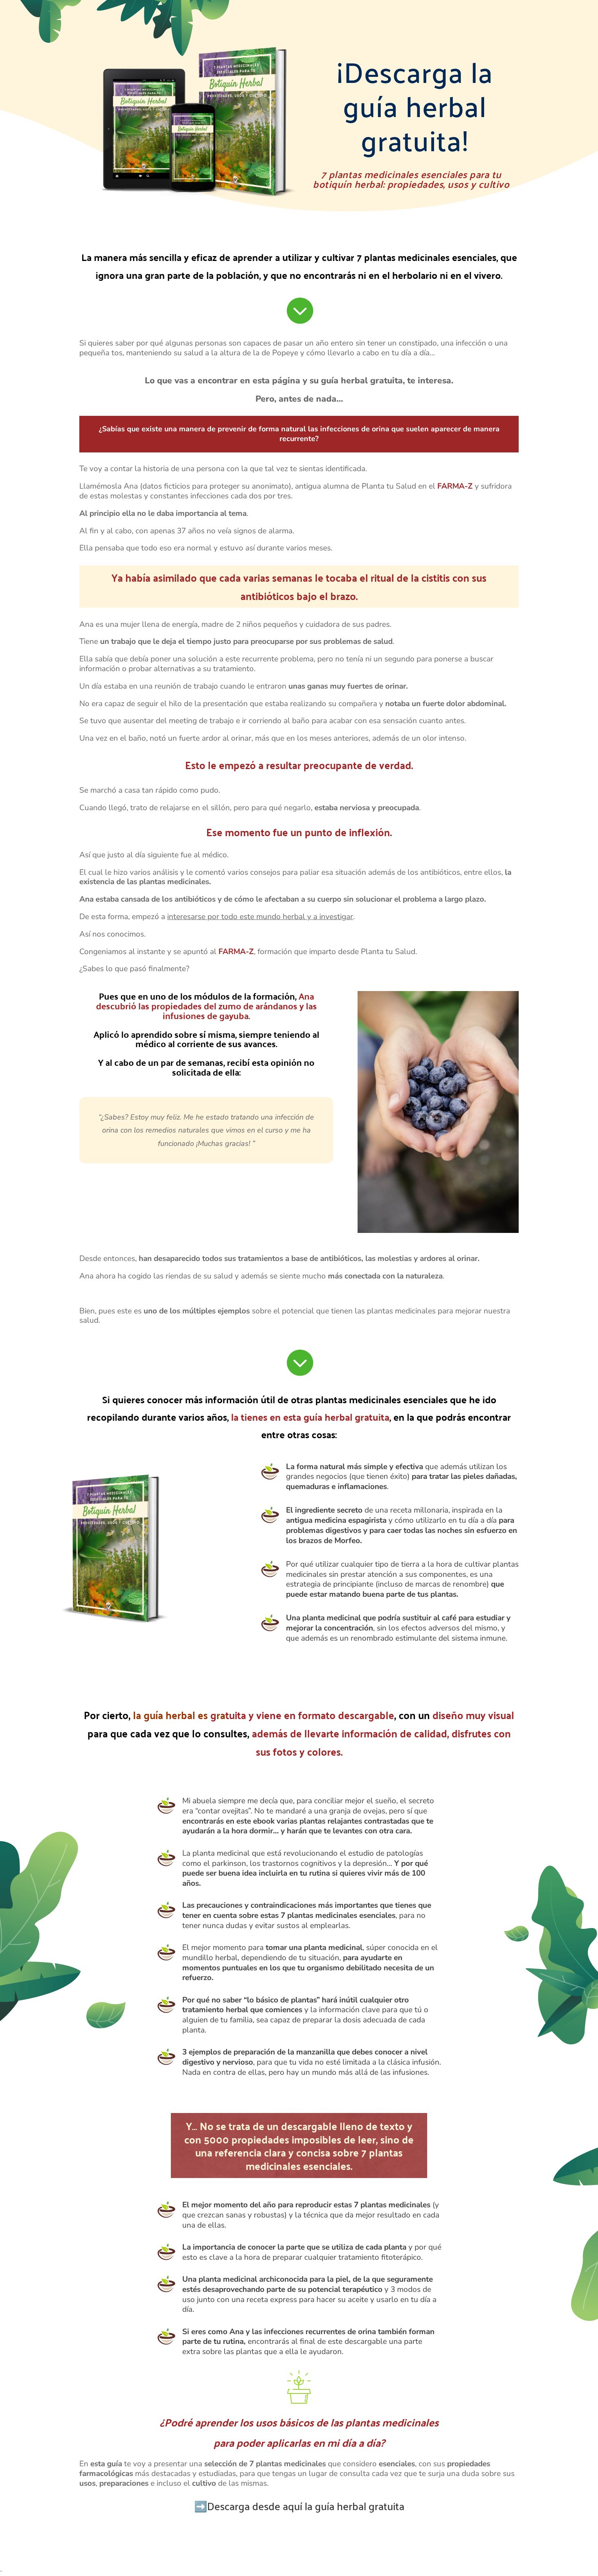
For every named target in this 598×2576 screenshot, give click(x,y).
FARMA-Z (455, 486)
